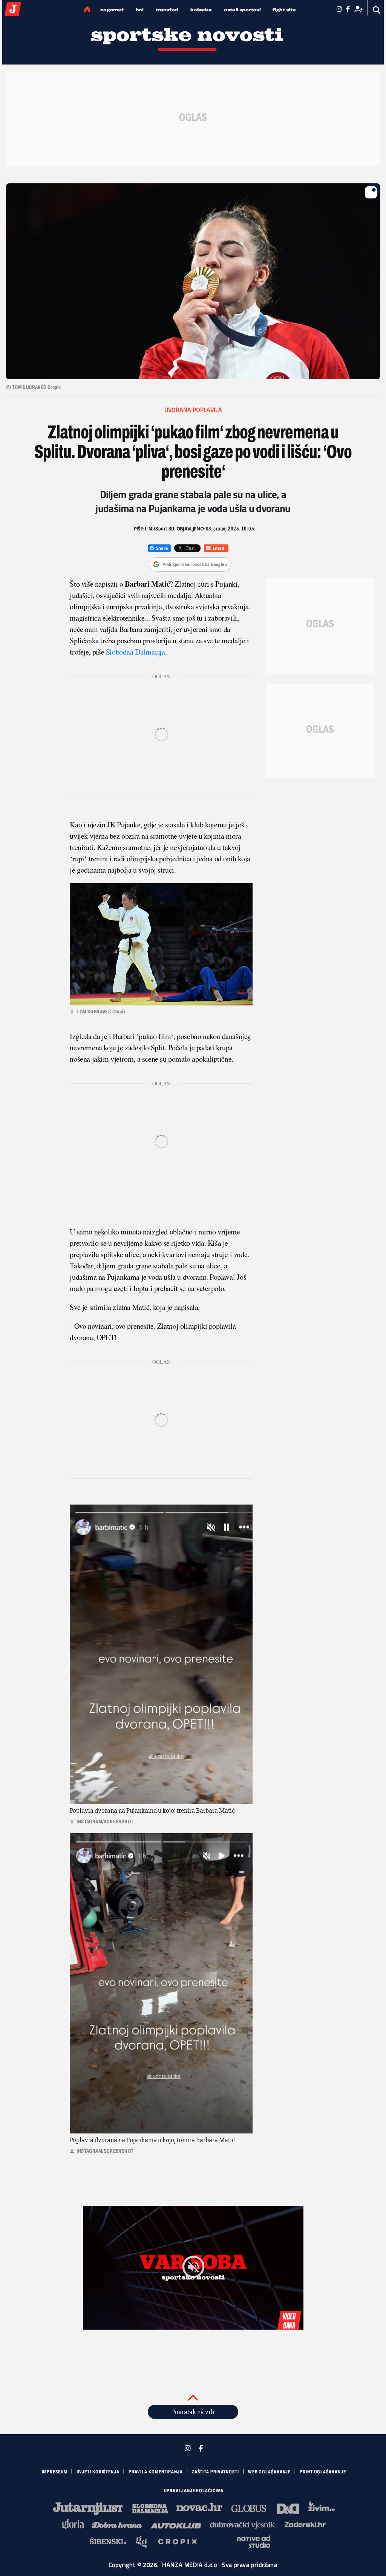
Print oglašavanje (323, 2472)
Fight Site (284, 10)
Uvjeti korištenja (98, 2472)
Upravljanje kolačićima (194, 2491)
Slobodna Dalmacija (136, 652)
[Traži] (377, 10)
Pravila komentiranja (156, 2472)
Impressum (55, 2472)
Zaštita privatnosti (215, 2472)
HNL (140, 10)
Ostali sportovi (242, 10)
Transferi (167, 10)
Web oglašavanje (270, 2472)
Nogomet (112, 10)
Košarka (201, 10)
